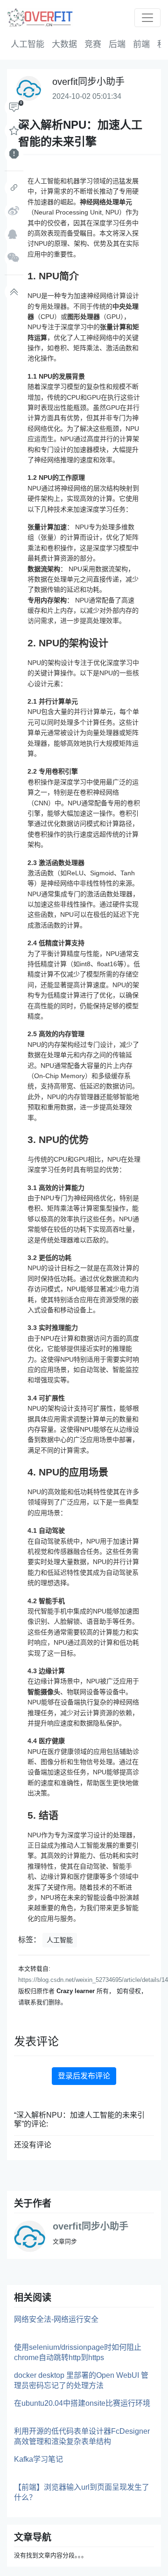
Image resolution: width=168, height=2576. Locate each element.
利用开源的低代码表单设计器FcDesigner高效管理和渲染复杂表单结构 (82, 2436)
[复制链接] (14, 188)
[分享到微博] (14, 211)
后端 (117, 44)
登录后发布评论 (84, 2076)
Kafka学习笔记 (38, 2459)
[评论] (14, 107)
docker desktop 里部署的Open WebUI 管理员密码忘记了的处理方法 (81, 2380)
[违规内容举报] (14, 154)
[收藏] (14, 131)
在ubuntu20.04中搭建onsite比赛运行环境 (82, 2403)
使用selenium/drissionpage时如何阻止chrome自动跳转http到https (78, 2352)
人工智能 (28, 44)
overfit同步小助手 (91, 2226)
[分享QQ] (14, 235)
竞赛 (93, 44)
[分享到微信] (14, 258)
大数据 (64, 44)
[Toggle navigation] (147, 18)
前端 (141, 44)
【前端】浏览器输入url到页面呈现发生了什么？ (82, 2492)
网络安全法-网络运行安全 (56, 2319)
